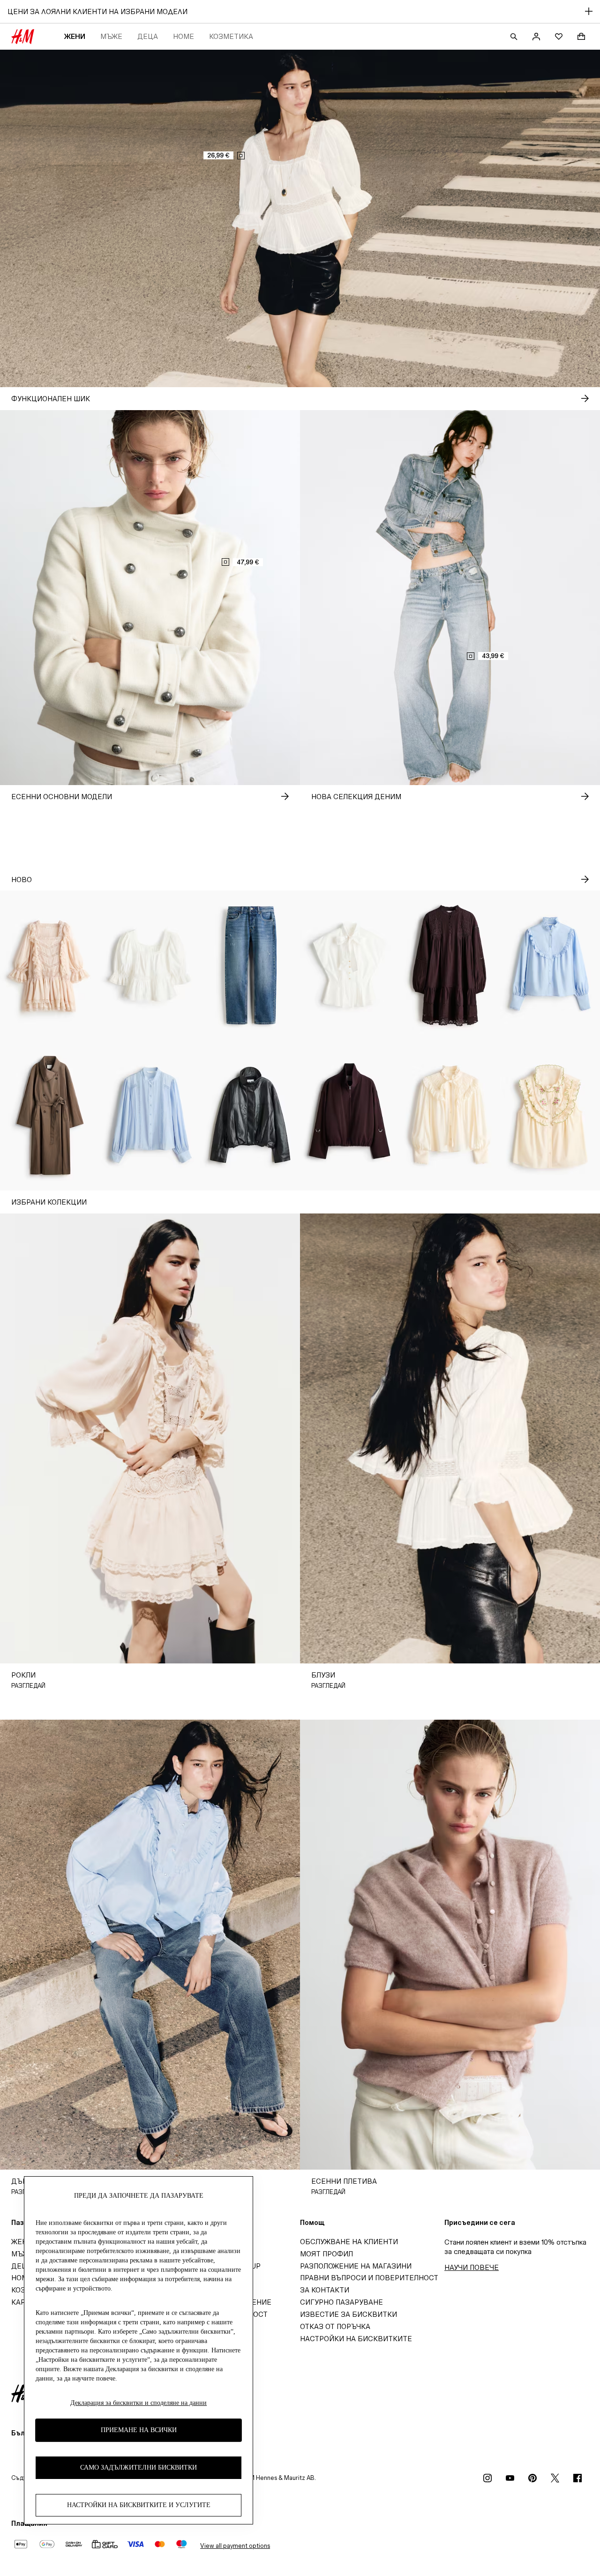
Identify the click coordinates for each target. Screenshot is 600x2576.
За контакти (325, 2290)
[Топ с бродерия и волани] (550, 1116)
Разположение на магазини (356, 2266)
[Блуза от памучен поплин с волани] (550, 966)
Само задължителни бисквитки (139, 2468)
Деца (148, 36)
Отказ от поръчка (335, 2326)
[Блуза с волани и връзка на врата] (450, 1116)
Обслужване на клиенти (349, 2242)
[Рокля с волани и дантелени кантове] (50, 966)
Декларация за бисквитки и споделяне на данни (139, 2403)
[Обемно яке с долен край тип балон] (250, 1116)
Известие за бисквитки (349, 2314)
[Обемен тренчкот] (50, 1116)
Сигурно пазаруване (341, 2302)
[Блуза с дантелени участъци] (150, 1116)
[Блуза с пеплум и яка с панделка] (350, 966)
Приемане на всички (139, 2430)
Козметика (231, 36)
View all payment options (235, 2546)
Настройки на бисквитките (356, 2339)
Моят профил (326, 2254)
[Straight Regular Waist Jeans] (250, 966)
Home (184, 36)
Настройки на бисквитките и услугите (139, 2505)
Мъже (111, 36)
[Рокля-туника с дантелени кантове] (450, 966)
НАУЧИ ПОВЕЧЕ (472, 2267)
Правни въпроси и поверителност (369, 2278)
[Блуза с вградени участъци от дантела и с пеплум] (150, 966)
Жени (75, 36)
